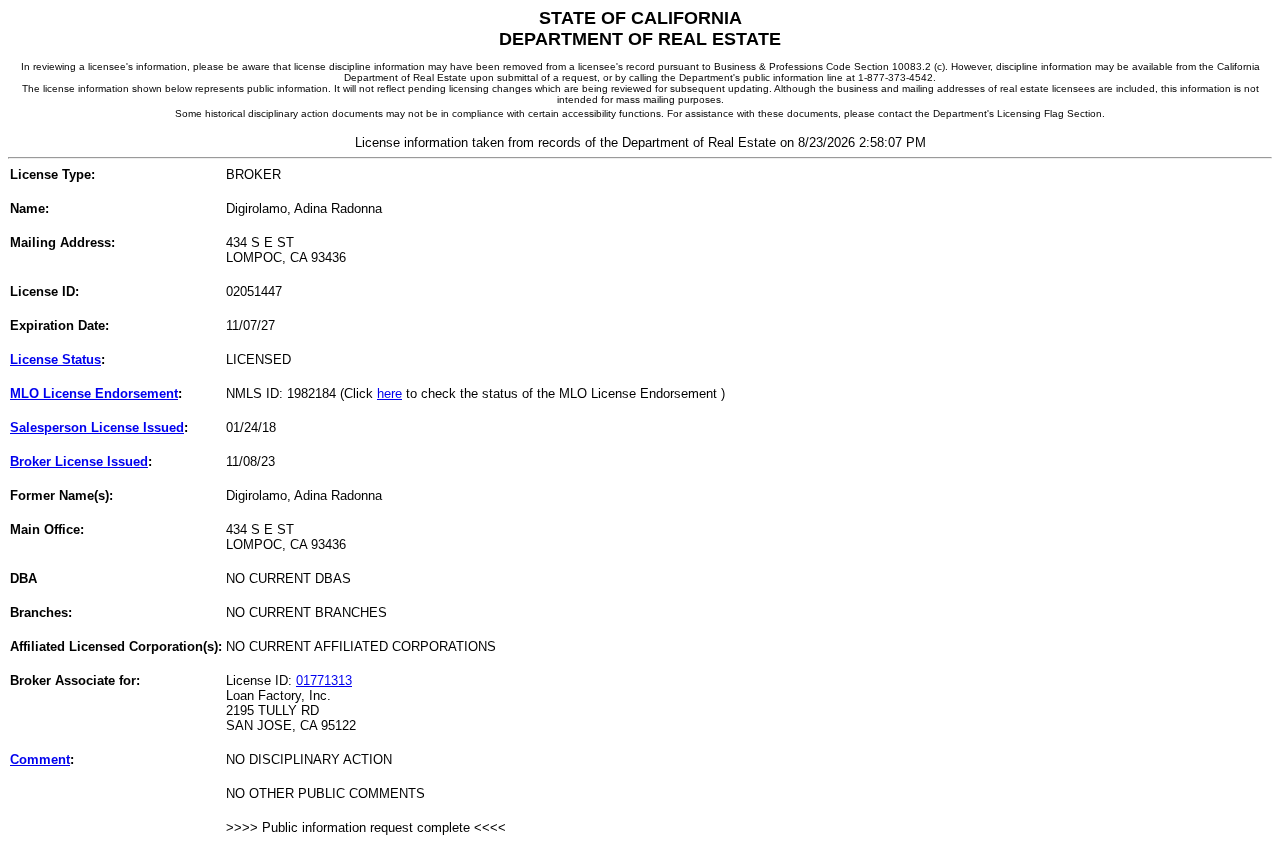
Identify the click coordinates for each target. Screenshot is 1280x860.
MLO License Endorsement (94, 393)
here (389, 393)
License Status (55, 359)
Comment (40, 759)
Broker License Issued (79, 461)
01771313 (324, 680)
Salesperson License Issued (97, 427)
